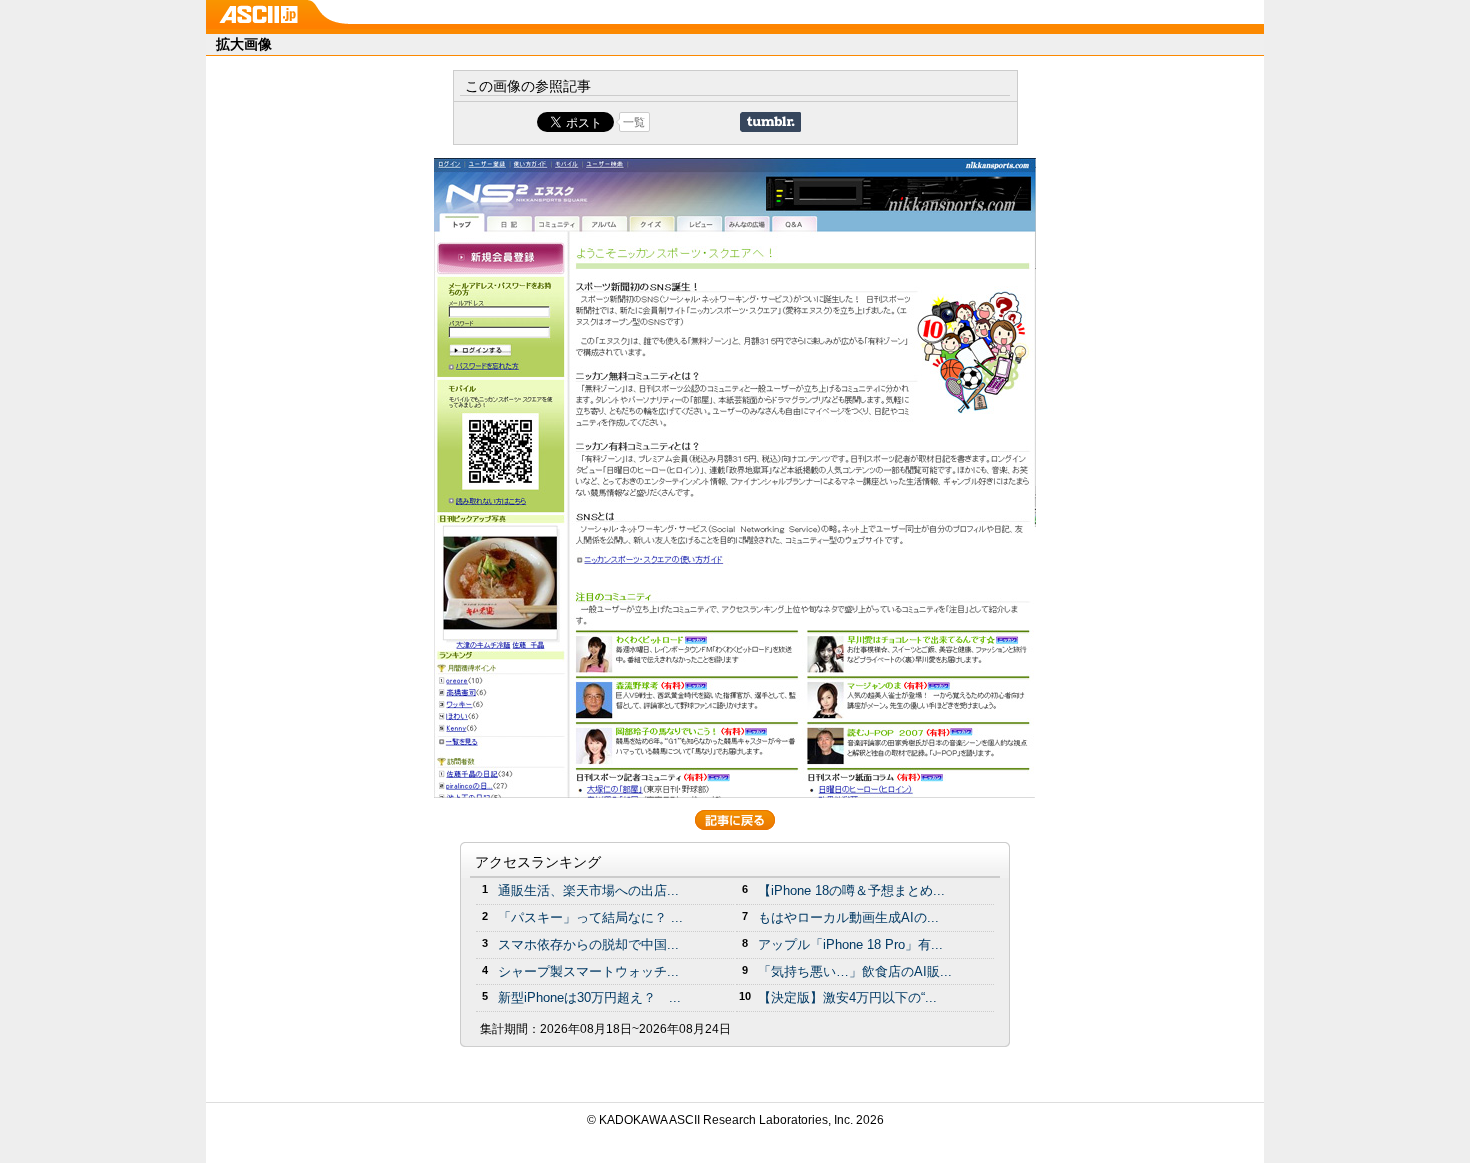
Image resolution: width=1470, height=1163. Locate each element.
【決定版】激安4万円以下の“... (847, 997)
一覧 (634, 122)
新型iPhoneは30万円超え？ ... (589, 997)
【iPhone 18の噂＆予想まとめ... (851, 890)
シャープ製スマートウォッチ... (588, 971)
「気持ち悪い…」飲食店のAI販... (855, 971)
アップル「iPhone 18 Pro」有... (850, 944)
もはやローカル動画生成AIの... (848, 917)
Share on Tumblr (770, 122)
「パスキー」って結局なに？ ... (590, 917)
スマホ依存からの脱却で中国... (588, 944)
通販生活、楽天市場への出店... (588, 890)
